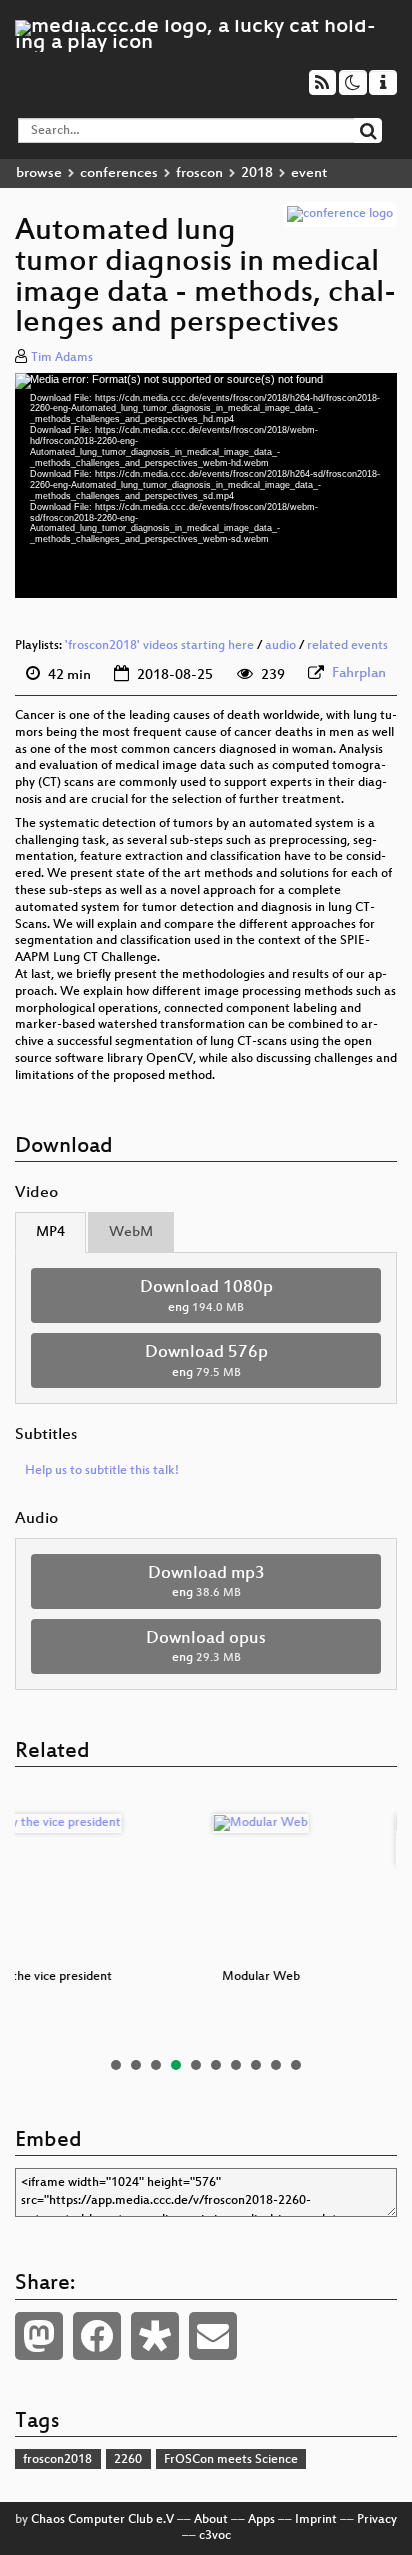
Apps (261, 2520)
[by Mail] (213, 2336)
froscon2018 (57, 2460)
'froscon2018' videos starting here (159, 646)
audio (280, 646)
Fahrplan (359, 673)
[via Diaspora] (155, 2336)
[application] (206, 485)
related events (347, 646)
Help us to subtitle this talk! (102, 1471)
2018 (257, 173)
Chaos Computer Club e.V (102, 2520)
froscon (199, 173)
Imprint (316, 2520)
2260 (128, 2460)
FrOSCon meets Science (231, 2460)
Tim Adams (62, 358)
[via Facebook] (97, 2336)
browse (39, 173)
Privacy (377, 2520)
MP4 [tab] (50, 1232)
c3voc (215, 2536)
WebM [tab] (131, 1232)
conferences (119, 173)
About (211, 2520)
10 (296, 2065)
